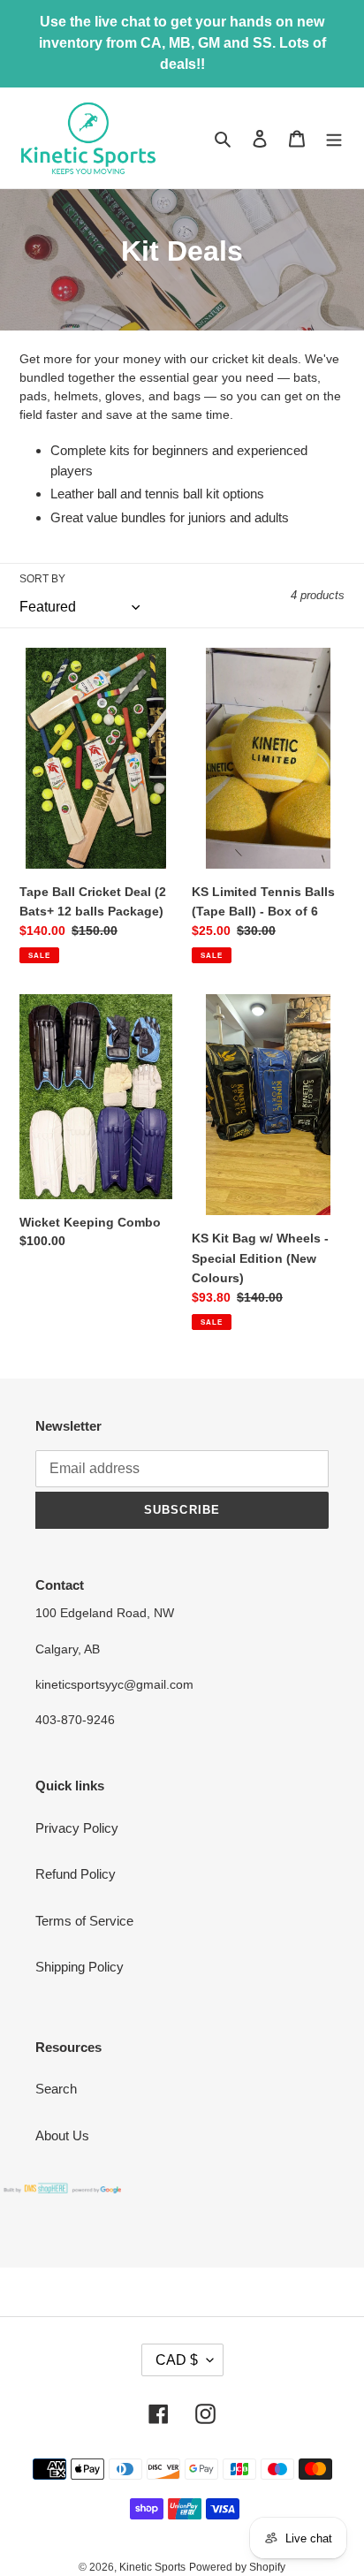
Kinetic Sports (152, 2567)
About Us (62, 2135)
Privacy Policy (77, 1828)
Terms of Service (84, 1921)
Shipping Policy (80, 1967)
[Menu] (334, 138)
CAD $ (177, 2360)
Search (56, 2089)
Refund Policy (76, 1874)
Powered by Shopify (237, 2567)
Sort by (42, 579)
